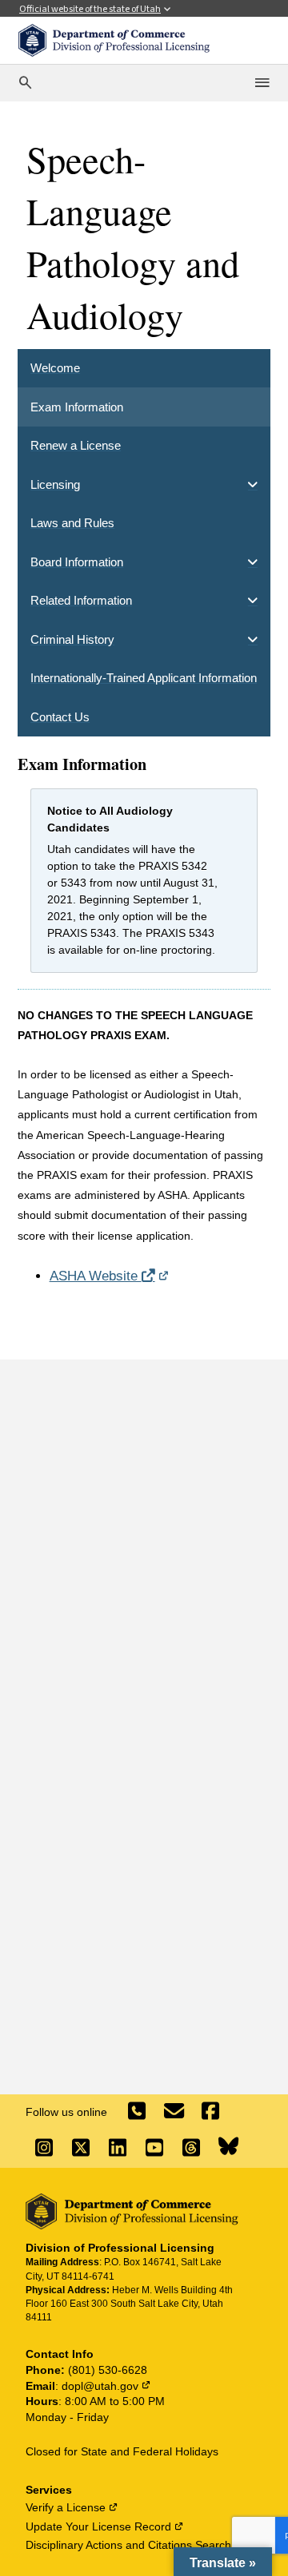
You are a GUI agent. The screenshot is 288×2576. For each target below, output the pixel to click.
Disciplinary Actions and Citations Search (135, 2545)
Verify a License (72, 2507)
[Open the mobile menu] (263, 83)
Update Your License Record (105, 2526)
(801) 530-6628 (108, 2370)
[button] (223, 2562)
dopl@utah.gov (106, 2386)
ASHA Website (110, 1276)
